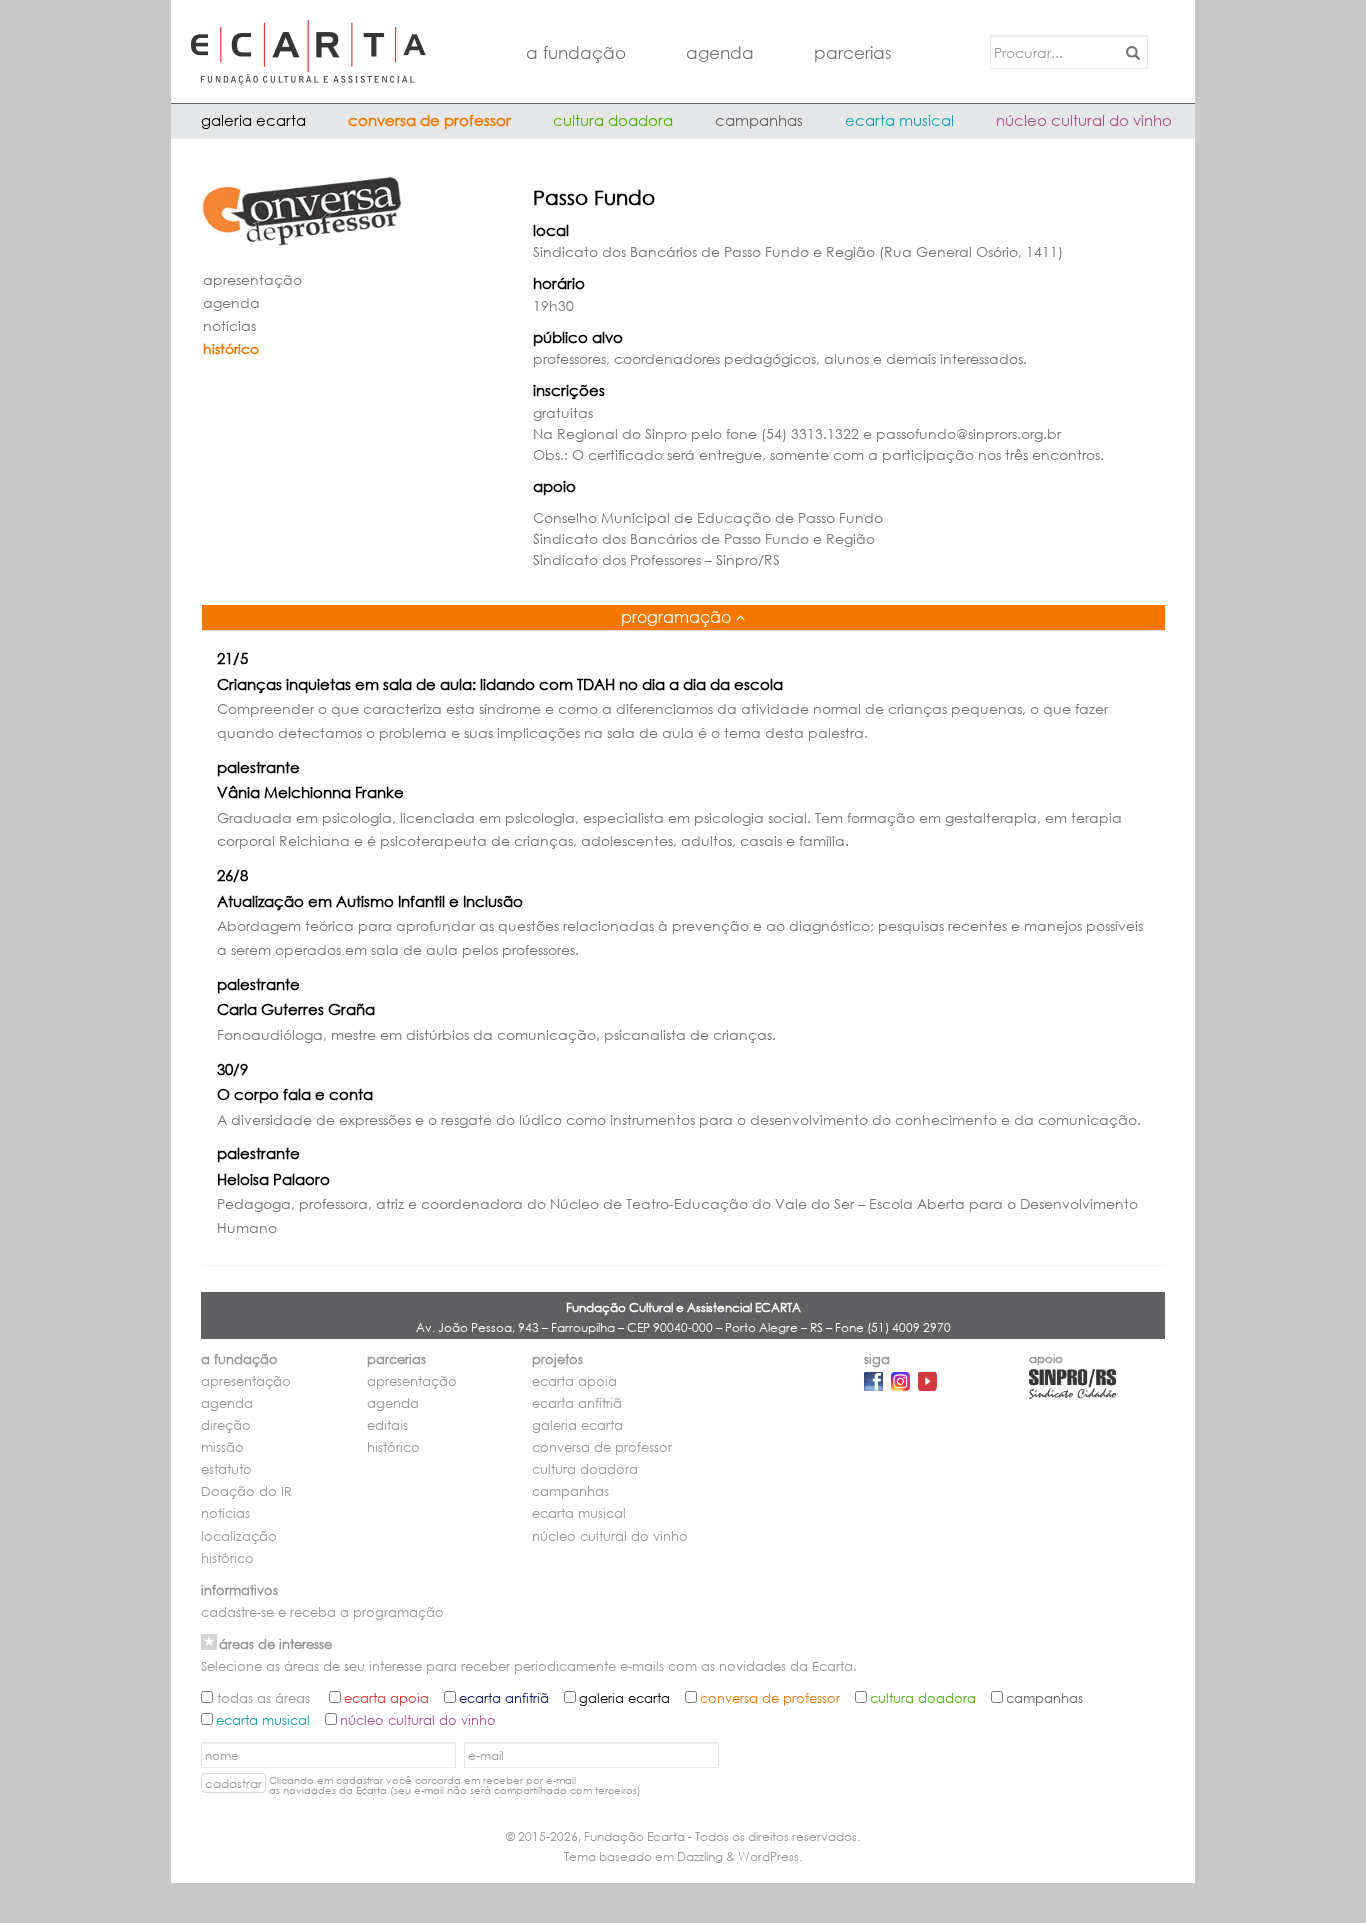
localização (239, 1536)
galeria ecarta (253, 120)
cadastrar (233, 1783)
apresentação (252, 279)
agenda (720, 52)
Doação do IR (246, 1491)
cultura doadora (613, 120)
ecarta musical (899, 120)
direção (226, 1425)
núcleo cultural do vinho (1084, 120)
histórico (231, 348)
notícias (229, 325)
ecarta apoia (574, 1381)
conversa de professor (429, 120)
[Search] (1129, 52)
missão (222, 1447)
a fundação (576, 52)
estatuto (226, 1469)
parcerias (853, 52)
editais (387, 1425)
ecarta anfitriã (577, 1403)
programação (676, 616)
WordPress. (770, 1856)
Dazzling (700, 1856)
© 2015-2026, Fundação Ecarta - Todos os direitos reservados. (683, 1836)
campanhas (759, 120)
